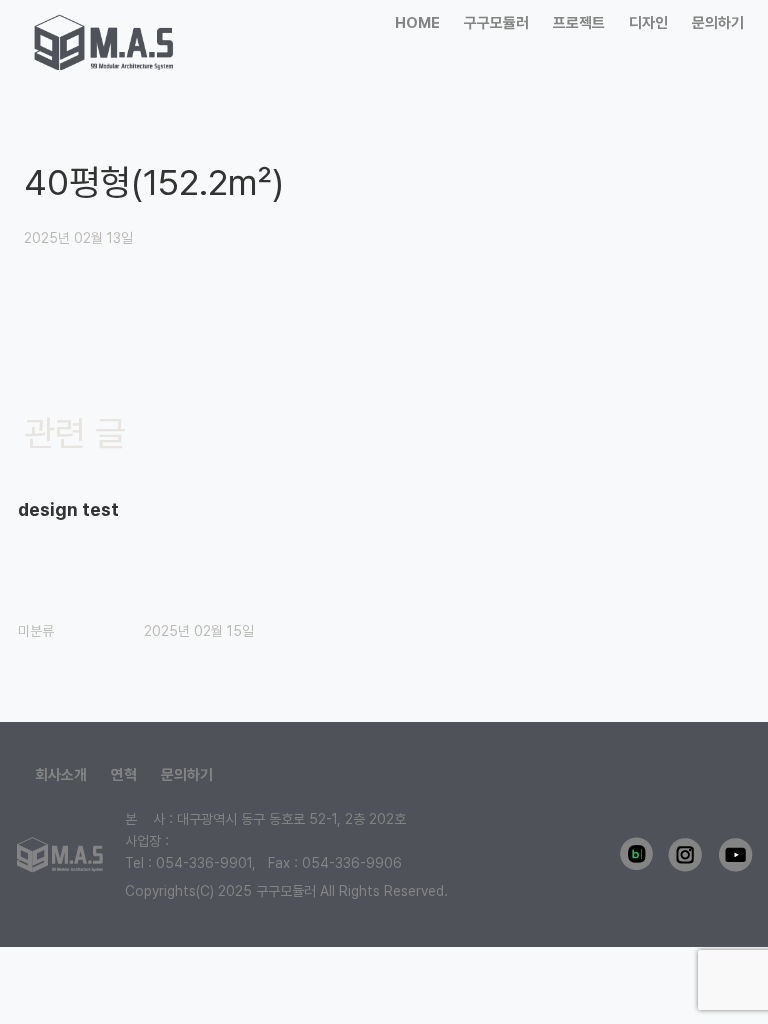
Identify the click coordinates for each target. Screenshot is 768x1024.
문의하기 (718, 23)
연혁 (124, 775)
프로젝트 (579, 23)
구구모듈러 (496, 23)
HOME (417, 23)
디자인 (648, 23)
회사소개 (61, 775)
